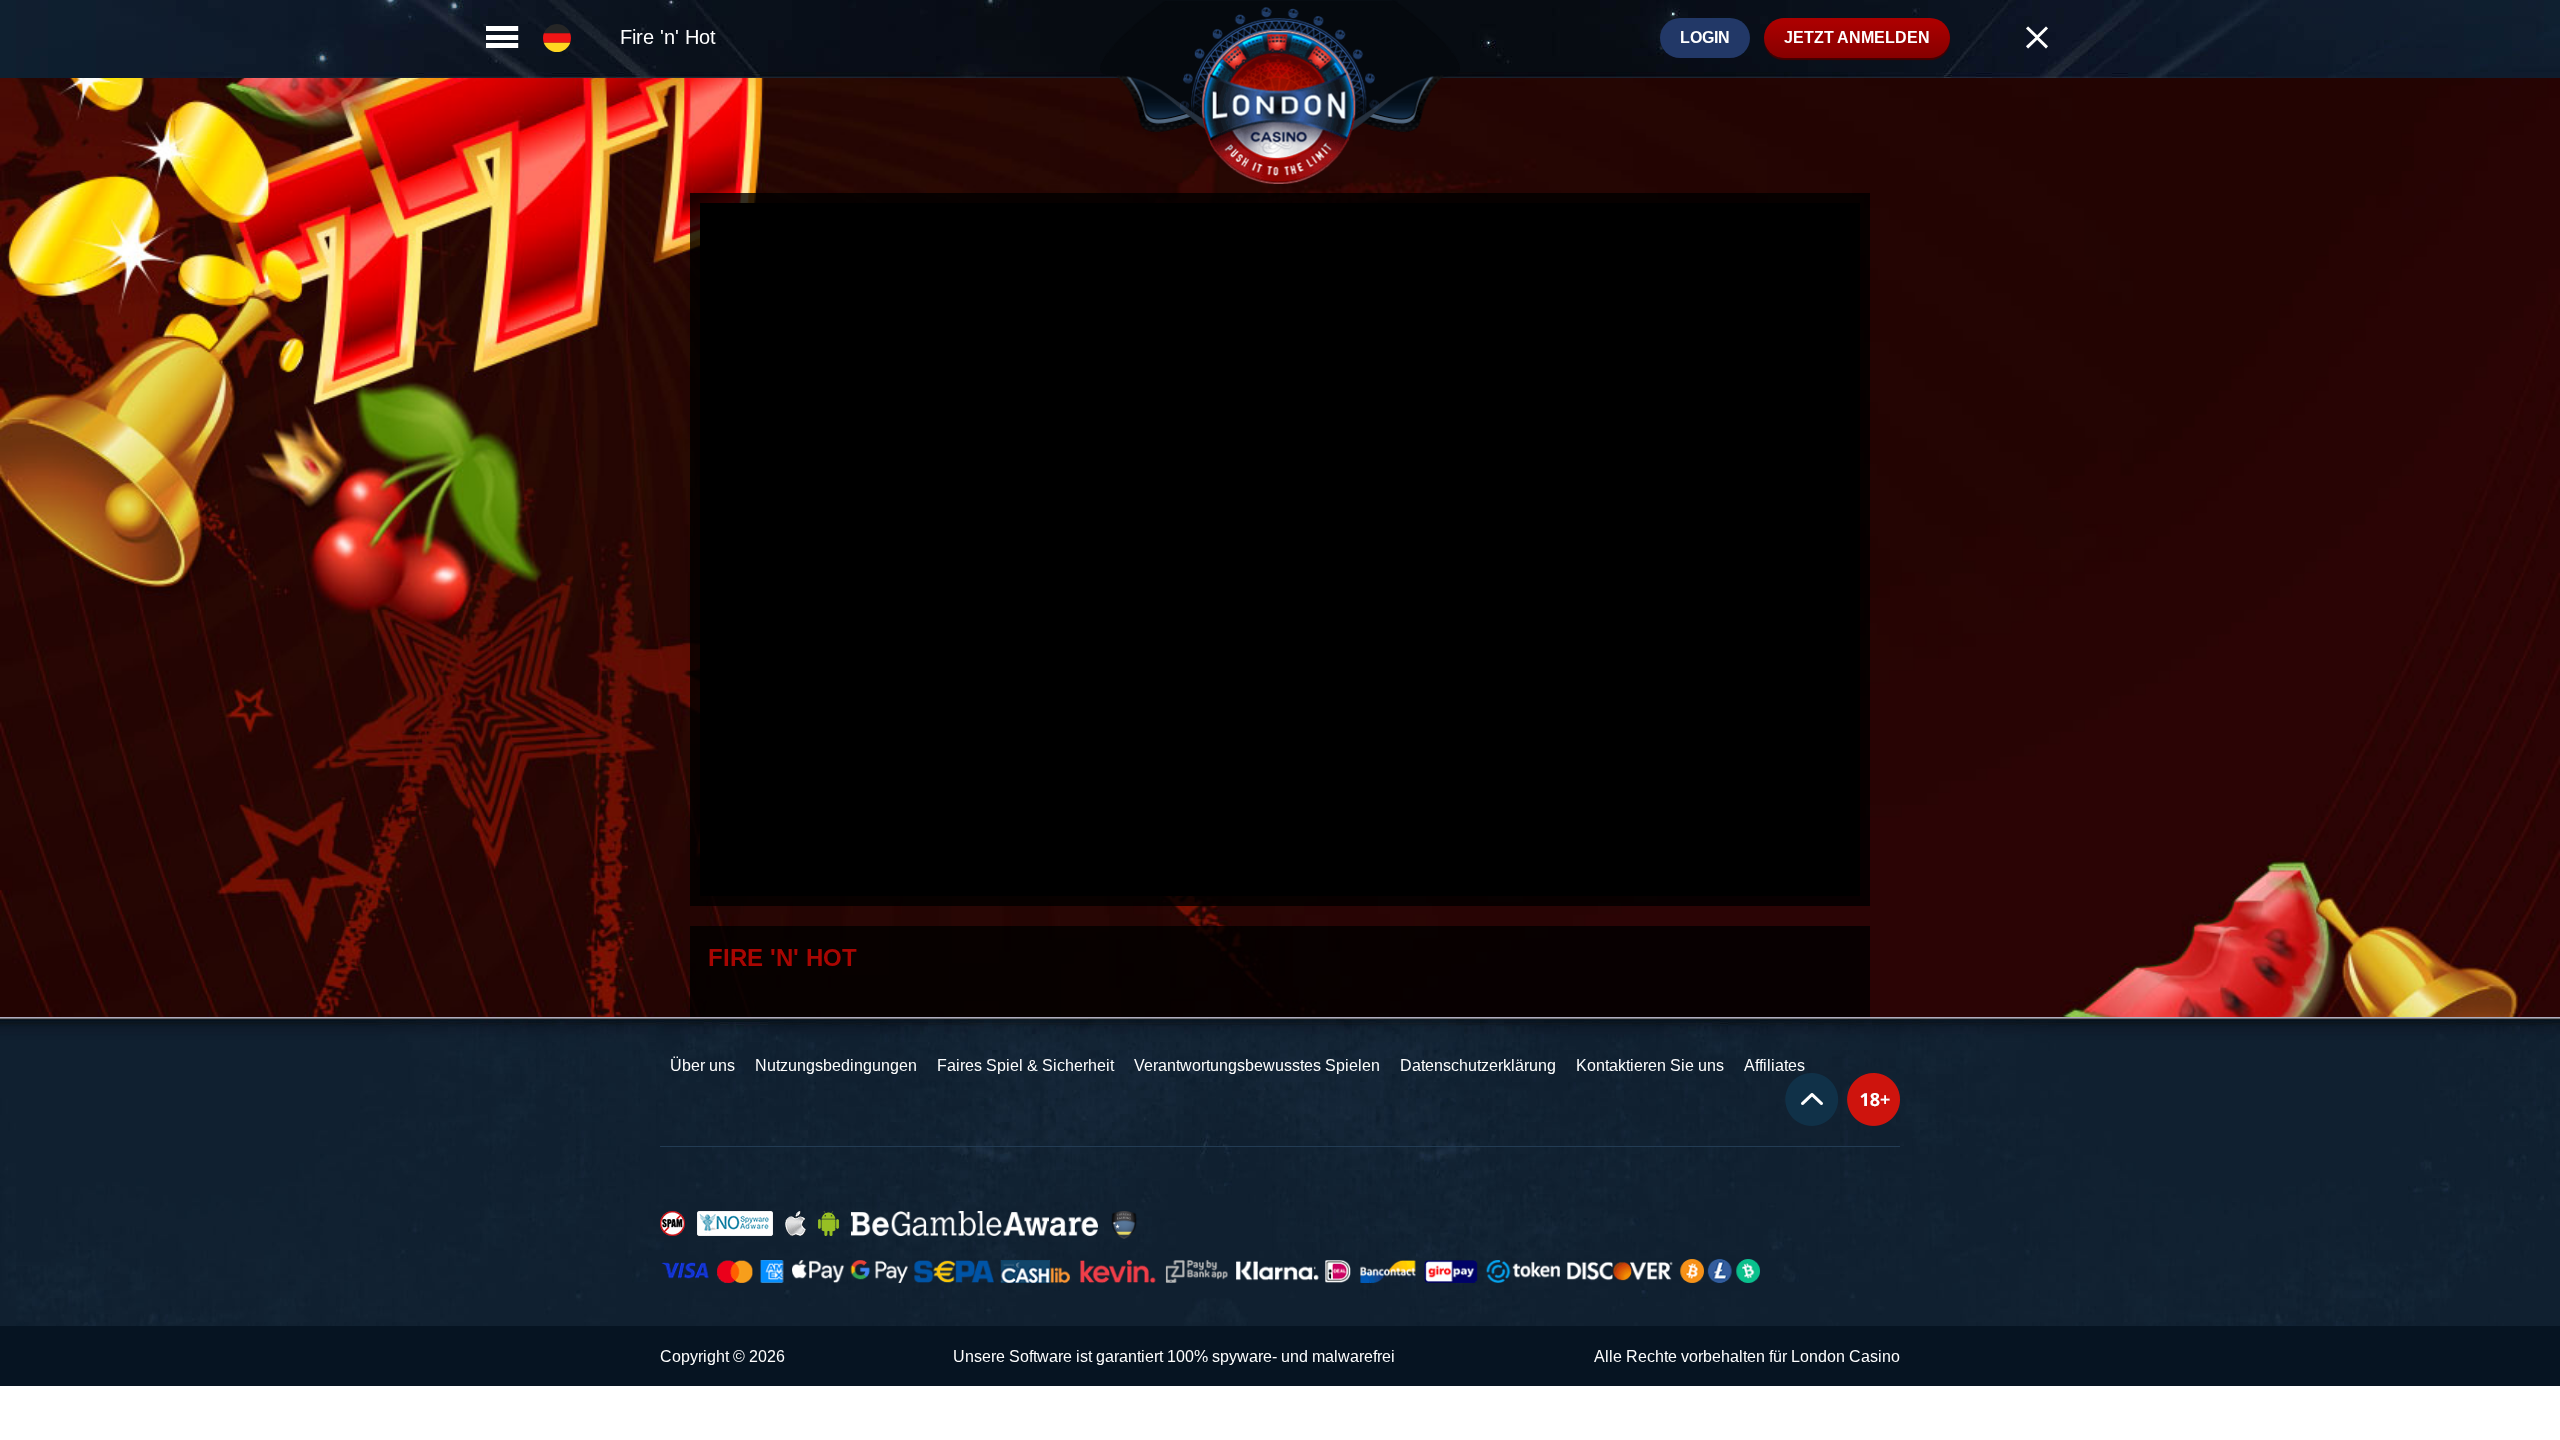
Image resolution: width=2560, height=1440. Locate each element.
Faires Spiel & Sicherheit (1025, 1065)
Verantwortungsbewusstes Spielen (1257, 1065)
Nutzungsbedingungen (836, 1065)
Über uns (702, 1065)
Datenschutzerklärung (1478, 1065)
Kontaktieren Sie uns (1650, 1065)
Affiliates (1774, 1065)
